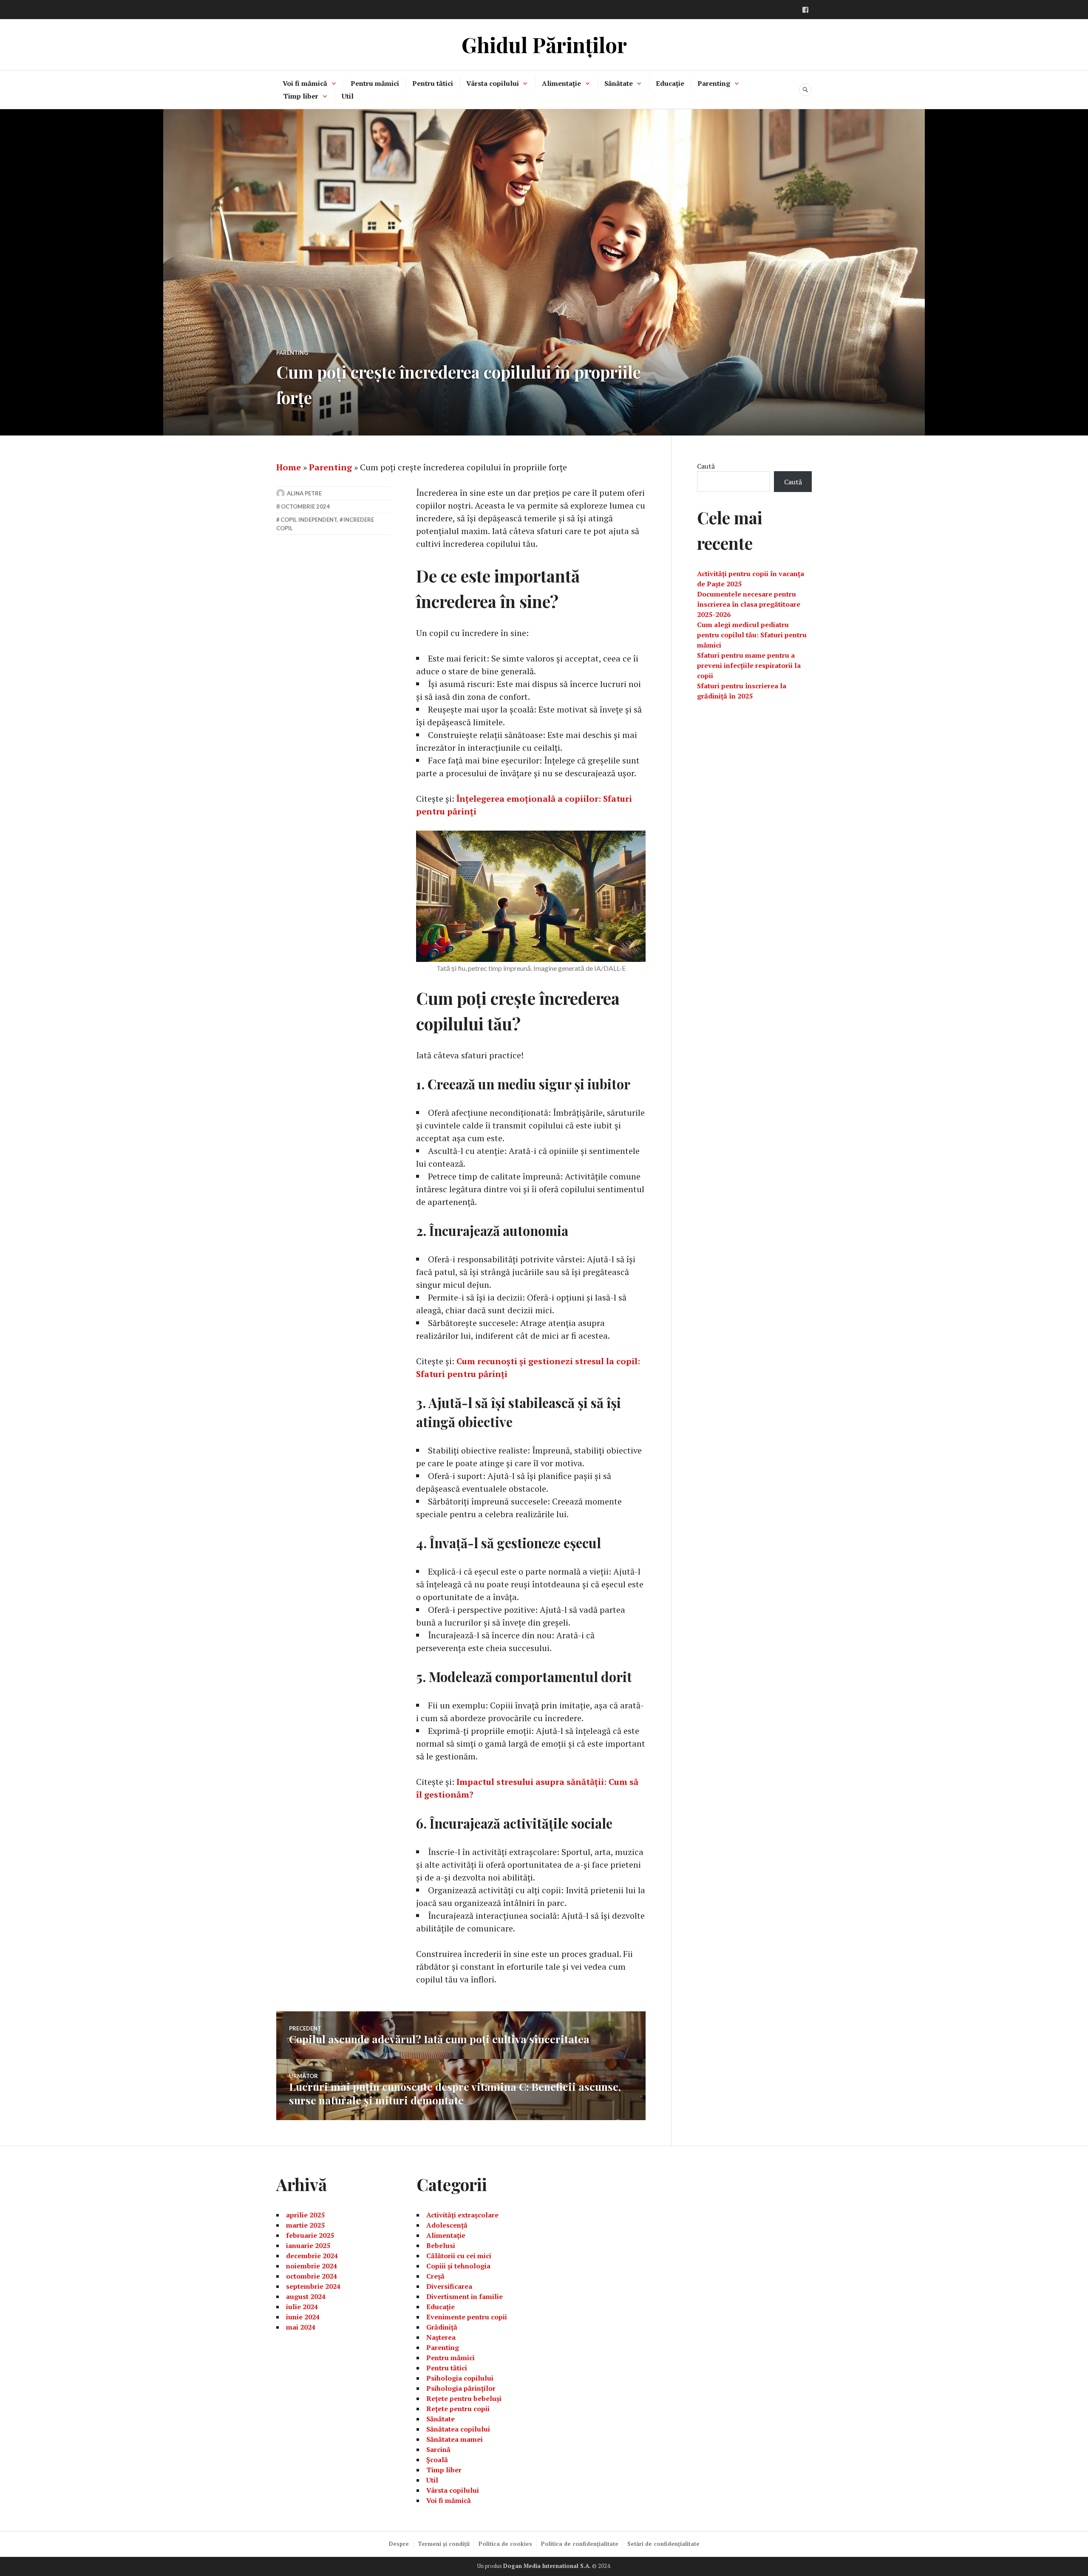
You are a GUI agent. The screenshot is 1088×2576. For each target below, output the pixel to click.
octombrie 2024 (312, 2276)
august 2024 (306, 2296)
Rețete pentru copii (458, 2409)
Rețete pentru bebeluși (464, 2398)
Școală (437, 2460)
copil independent (309, 520)
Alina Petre (304, 493)
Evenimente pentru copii (467, 2317)
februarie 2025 (310, 2235)
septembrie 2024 (313, 2286)
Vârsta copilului (493, 83)
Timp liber (301, 96)
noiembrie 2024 (312, 2266)
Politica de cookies (505, 2544)
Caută (706, 466)
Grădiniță (442, 2327)
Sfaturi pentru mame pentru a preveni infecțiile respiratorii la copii (749, 665)
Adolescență (447, 2225)
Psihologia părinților (461, 2388)
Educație (670, 83)
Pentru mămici (375, 83)
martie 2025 (305, 2225)
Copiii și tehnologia (458, 2266)
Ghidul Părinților (544, 44)
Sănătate (619, 83)
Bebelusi (441, 2245)
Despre (399, 2544)
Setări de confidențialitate (663, 2544)
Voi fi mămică (305, 83)
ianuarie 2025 (308, 2245)
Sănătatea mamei (455, 2439)
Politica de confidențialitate (580, 2544)
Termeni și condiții (444, 2544)
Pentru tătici (433, 83)
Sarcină (438, 2449)
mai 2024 (301, 2327)
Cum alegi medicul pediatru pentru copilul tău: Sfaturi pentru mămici (752, 635)
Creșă (435, 2276)
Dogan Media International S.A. (547, 2566)
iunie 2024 (303, 2317)
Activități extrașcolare (462, 2215)
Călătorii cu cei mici (459, 2256)
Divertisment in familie (465, 2296)
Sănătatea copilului (458, 2429)
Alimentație (561, 83)
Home (289, 467)
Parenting (714, 83)
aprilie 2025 (305, 2215)
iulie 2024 (302, 2307)
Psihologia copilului (460, 2378)
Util (348, 96)
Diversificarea (449, 2286)
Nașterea (441, 2337)
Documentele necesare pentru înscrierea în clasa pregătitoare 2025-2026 (749, 604)
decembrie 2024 (312, 2256)
